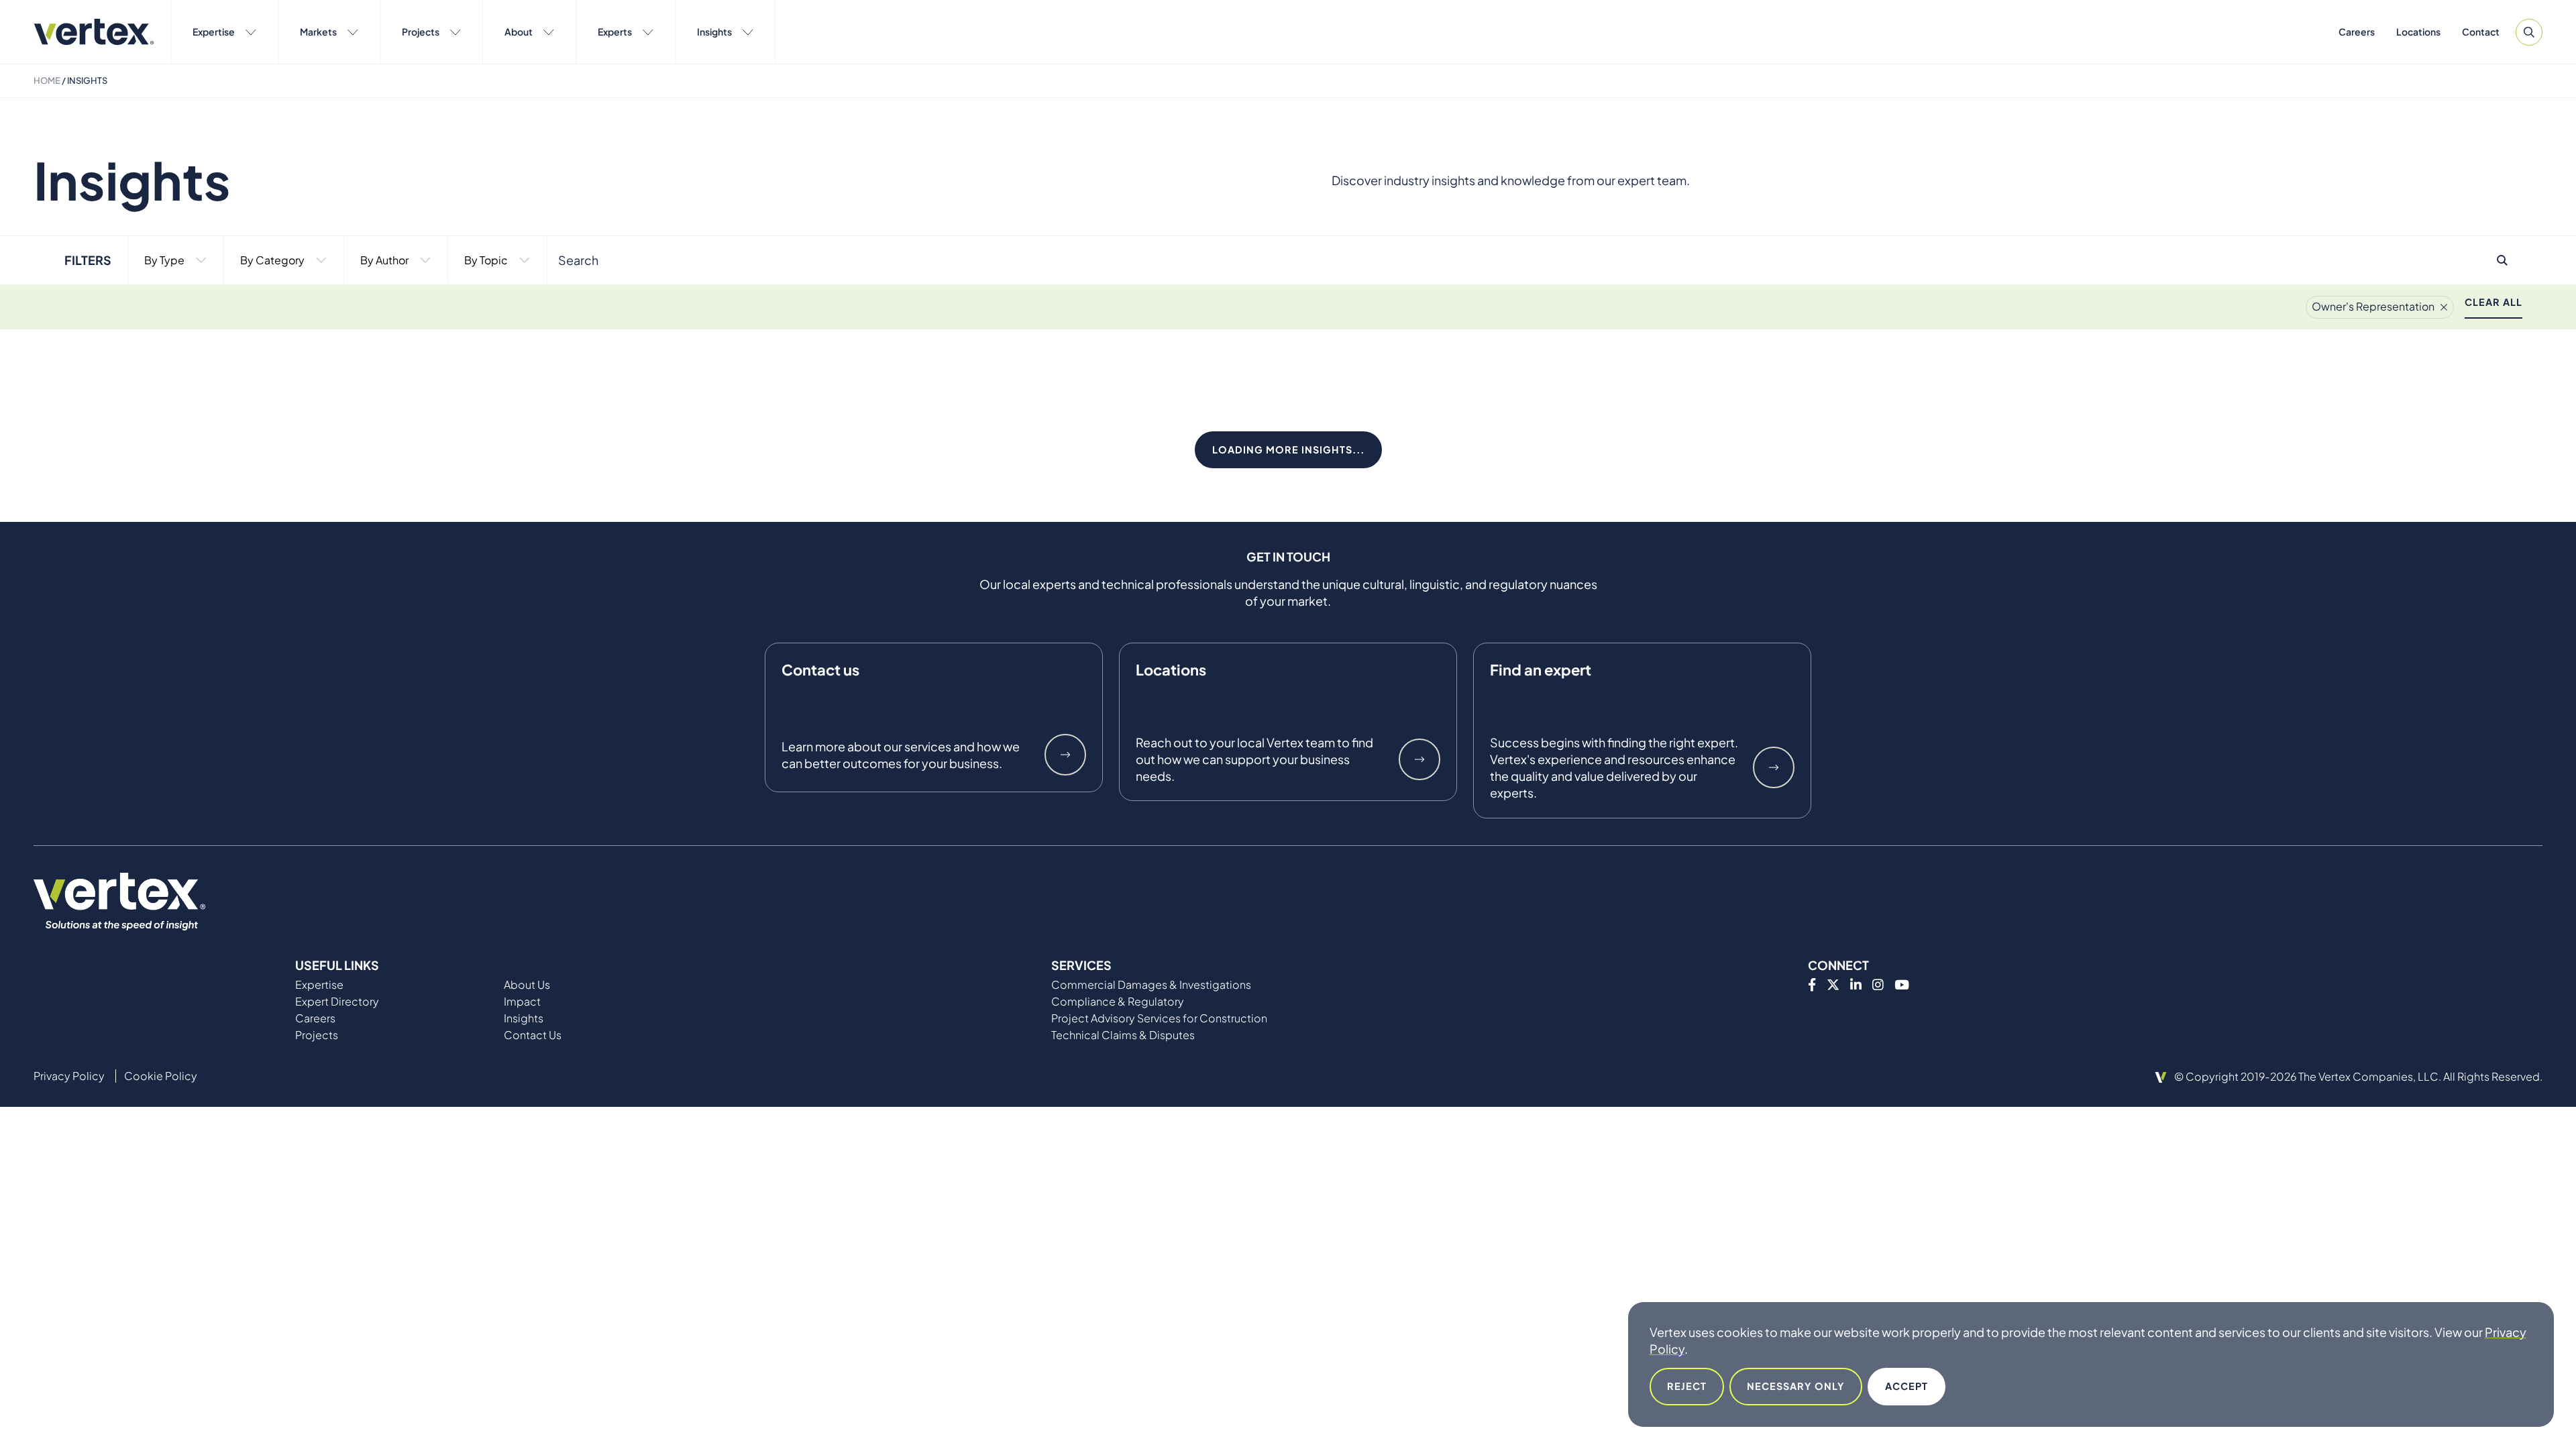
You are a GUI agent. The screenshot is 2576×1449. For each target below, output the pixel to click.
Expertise (214, 32)
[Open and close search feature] (2529, 32)
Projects (421, 32)
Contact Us (533, 1035)
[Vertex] (94, 32)
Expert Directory (337, 1002)
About (519, 32)
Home (47, 80)
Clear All (2493, 302)
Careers (2357, 32)
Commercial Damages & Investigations (1151, 985)
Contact (2481, 32)
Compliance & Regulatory (1118, 1002)
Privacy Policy (69, 1076)
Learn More (1065, 755)
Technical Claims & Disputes (1123, 1035)
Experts (615, 32)
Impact (522, 1002)
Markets (318, 32)
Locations (2418, 32)
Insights (714, 32)
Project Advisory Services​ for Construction (1159, 1018)
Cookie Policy (161, 1076)
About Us (527, 985)
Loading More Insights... (1288, 449)
